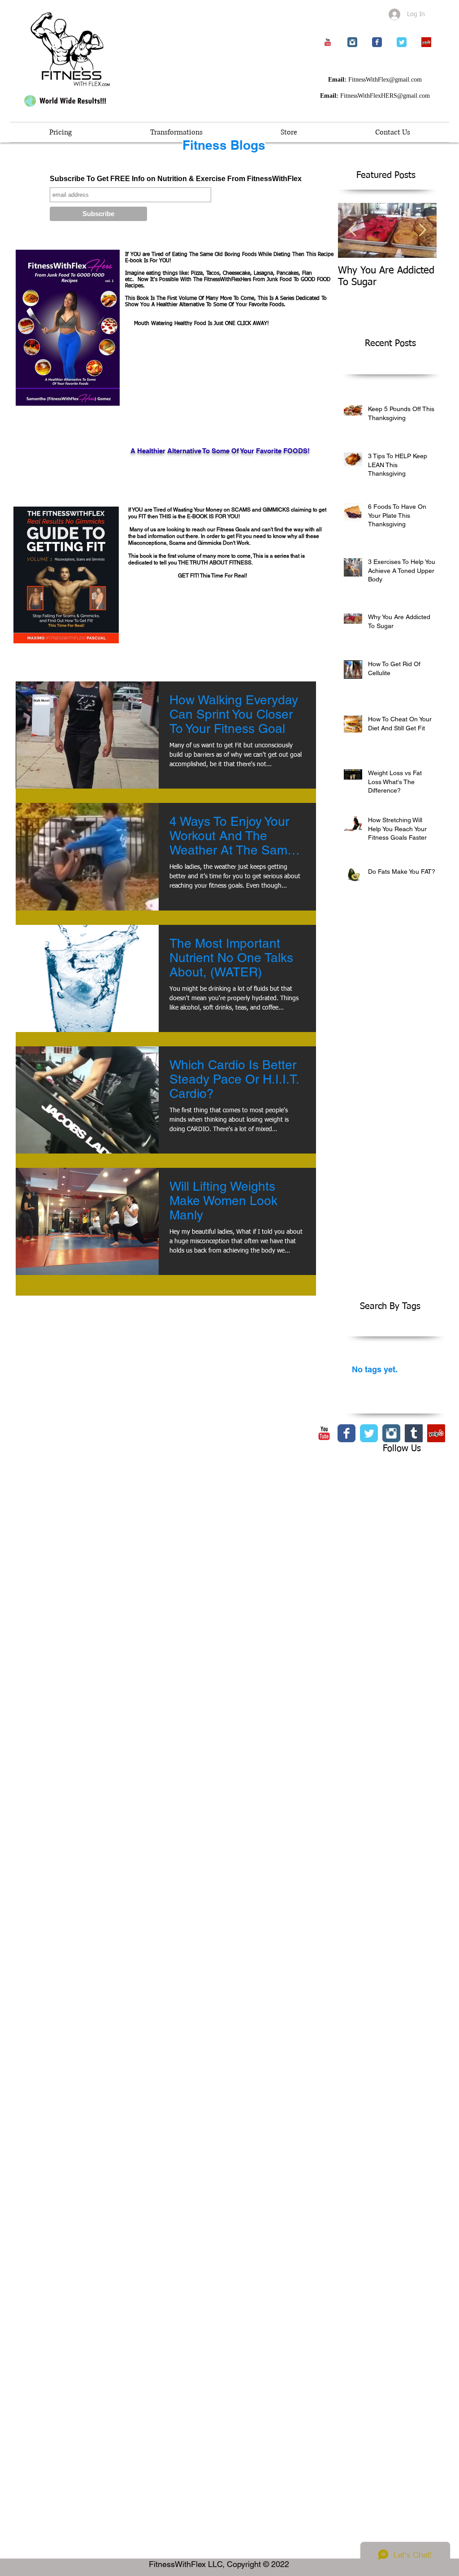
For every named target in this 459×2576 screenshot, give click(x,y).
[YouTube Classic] (328, 42)
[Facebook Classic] (377, 42)
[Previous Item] (352, 230)
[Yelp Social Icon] (426, 42)
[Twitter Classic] (402, 42)
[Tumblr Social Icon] (414, 1433)
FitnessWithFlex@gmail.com (385, 80)
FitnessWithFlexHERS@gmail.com (385, 96)
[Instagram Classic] (352, 42)
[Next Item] (422, 230)
